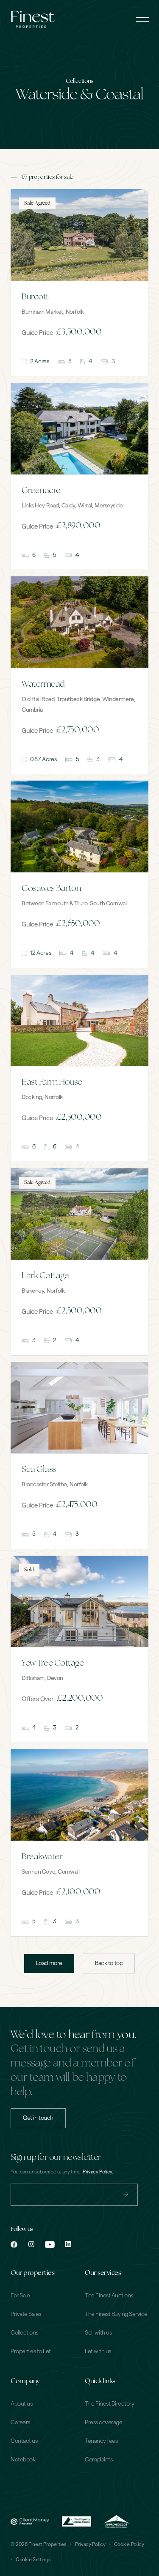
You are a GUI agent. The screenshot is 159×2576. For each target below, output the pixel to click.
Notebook (23, 2460)
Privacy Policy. (98, 2172)
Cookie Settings (33, 2560)
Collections (24, 2333)
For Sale (20, 2296)
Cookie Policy (129, 2544)
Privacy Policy (90, 2544)
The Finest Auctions (109, 2296)
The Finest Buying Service (116, 2314)
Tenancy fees (101, 2441)
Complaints (99, 2460)
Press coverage (103, 2423)
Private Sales (26, 2314)
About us (21, 2404)
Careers (20, 2423)
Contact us (24, 2441)
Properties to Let (31, 2351)
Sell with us (98, 2333)
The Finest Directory (109, 2404)
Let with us (98, 2351)
